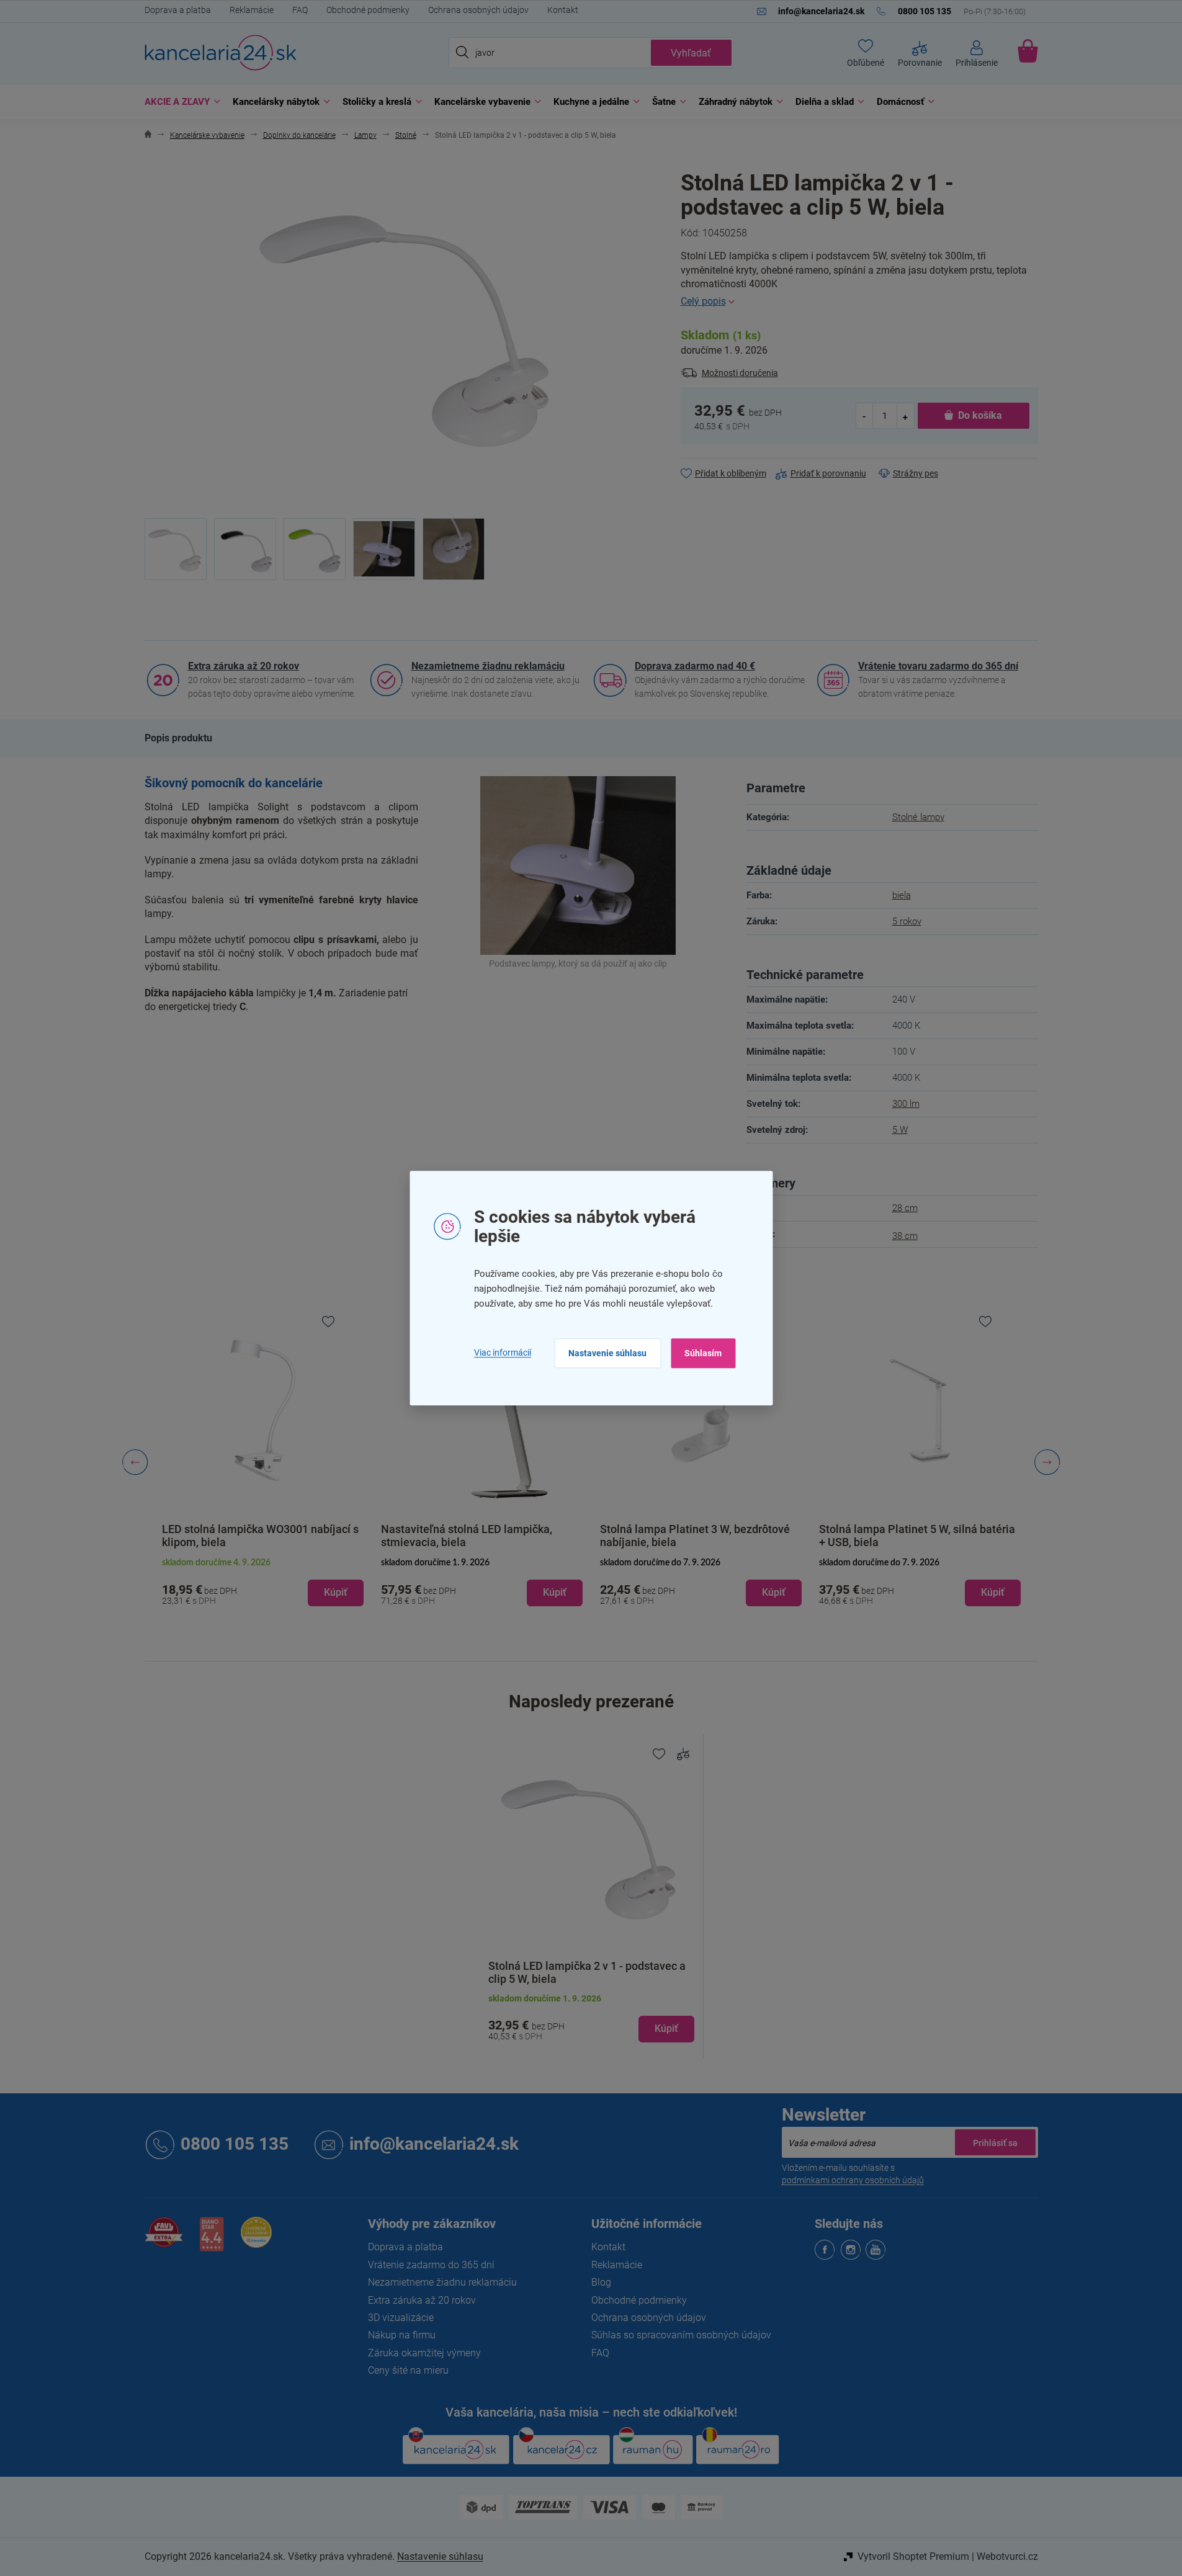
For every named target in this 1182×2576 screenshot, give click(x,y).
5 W (900, 1130)
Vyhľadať (691, 53)
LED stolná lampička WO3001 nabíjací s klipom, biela (260, 1536)
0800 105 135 (235, 2144)
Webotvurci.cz (1007, 2556)
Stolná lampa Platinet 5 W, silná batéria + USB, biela (917, 1536)
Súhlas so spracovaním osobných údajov (681, 2335)
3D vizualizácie (401, 2318)
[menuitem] (179, 102)
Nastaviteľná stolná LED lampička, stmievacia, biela (467, 1536)
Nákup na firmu (402, 2335)
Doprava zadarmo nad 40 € (695, 666)
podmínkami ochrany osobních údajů (853, 2180)
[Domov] (148, 136)
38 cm (905, 1236)
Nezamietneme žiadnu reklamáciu (488, 666)
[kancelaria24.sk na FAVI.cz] (164, 2239)
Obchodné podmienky (368, 10)
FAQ (300, 10)
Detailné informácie (859, 302)
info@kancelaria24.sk (434, 2144)
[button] (263, 1583)
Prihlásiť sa (995, 2142)
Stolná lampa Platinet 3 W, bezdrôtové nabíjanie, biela (695, 1536)
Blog (601, 2282)
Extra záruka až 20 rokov (244, 666)
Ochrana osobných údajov (478, 10)
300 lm (906, 1104)
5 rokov (907, 921)
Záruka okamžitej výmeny (424, 2353)
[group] (263, 1462)
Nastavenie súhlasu (607, 1353)
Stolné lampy (918, 817)
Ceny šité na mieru (408, 2370)
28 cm (905, 1208)
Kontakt (563, 10)
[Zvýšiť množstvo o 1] (905, 416)
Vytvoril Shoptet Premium (913, 2556)
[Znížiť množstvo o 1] (865, 416)
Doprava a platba (178, 10)
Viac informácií (503, 1353)
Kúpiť (666, 2028)
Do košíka (980, 415)
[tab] (178, 738)
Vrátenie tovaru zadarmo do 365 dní (938, 666)
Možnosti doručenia (740, 373)
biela (902, 895)
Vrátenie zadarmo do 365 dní (431, 2265)
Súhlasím (703, 1353)
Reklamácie (252, 10)
